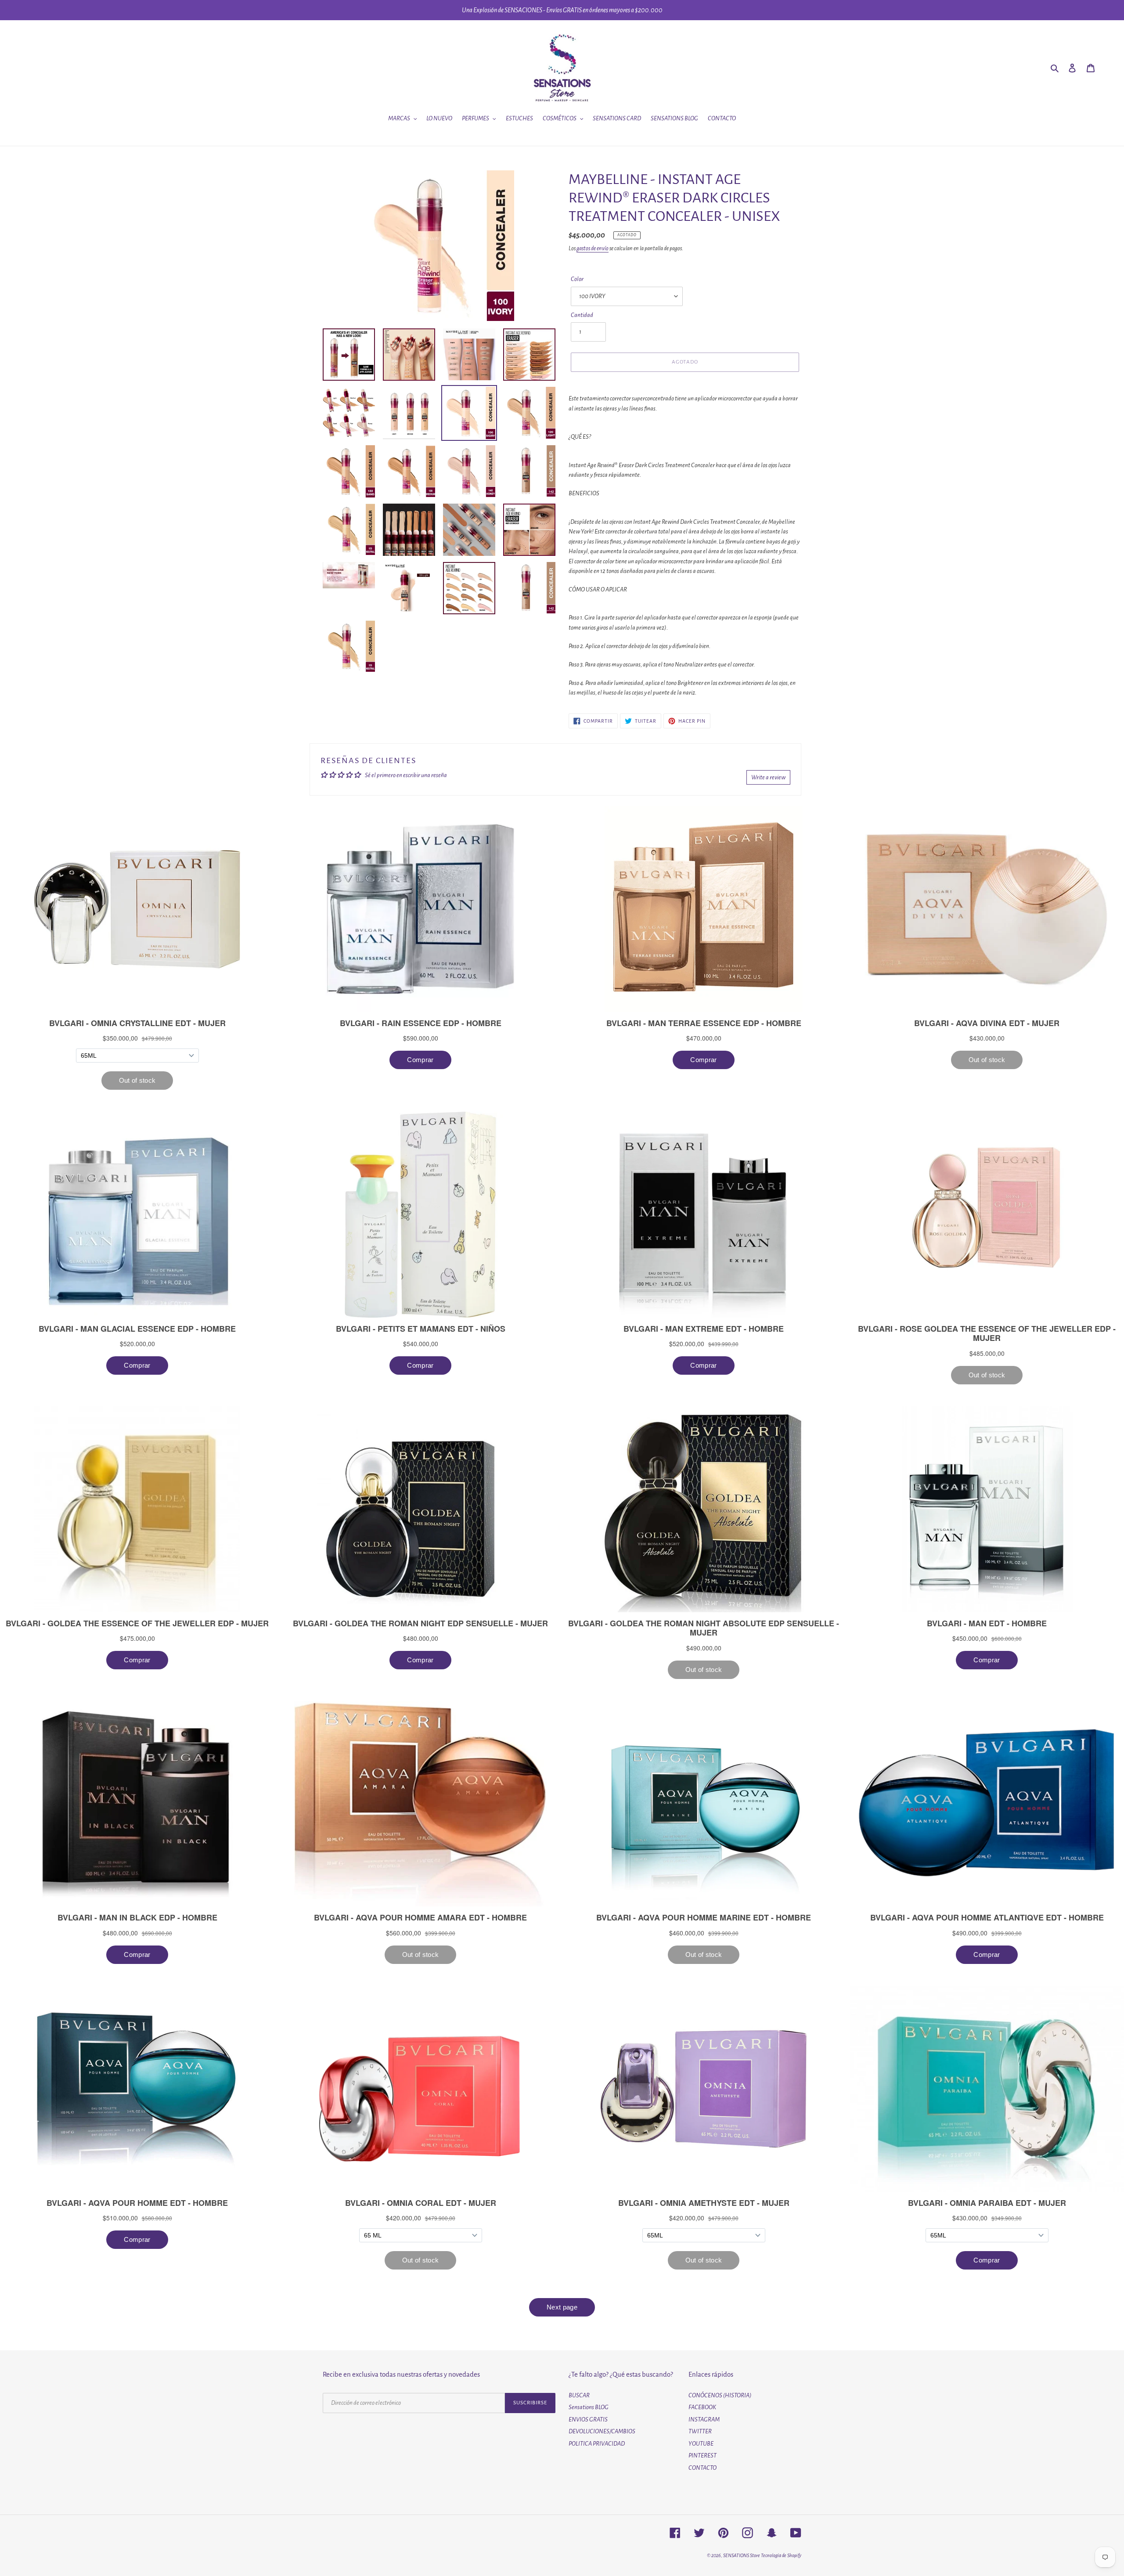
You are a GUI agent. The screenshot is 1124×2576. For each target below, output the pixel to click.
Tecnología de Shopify (781, 2555)
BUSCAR (579, 2395)
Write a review (768, 777)
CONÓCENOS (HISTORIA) (720, 2395)
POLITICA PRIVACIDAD (597, 2444)
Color (577, 279)
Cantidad (582, 315)
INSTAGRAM (704, 2419)
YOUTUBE (701, 2444)
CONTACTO (702, 2468)
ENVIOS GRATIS (588, 2419)
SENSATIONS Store (742, 2555)
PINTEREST (702, 2455)
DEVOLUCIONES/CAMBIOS (602, 2431)
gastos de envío (593, 249)
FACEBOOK (702, 2407)
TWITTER (700, 2431)
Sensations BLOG (589, 2407)
